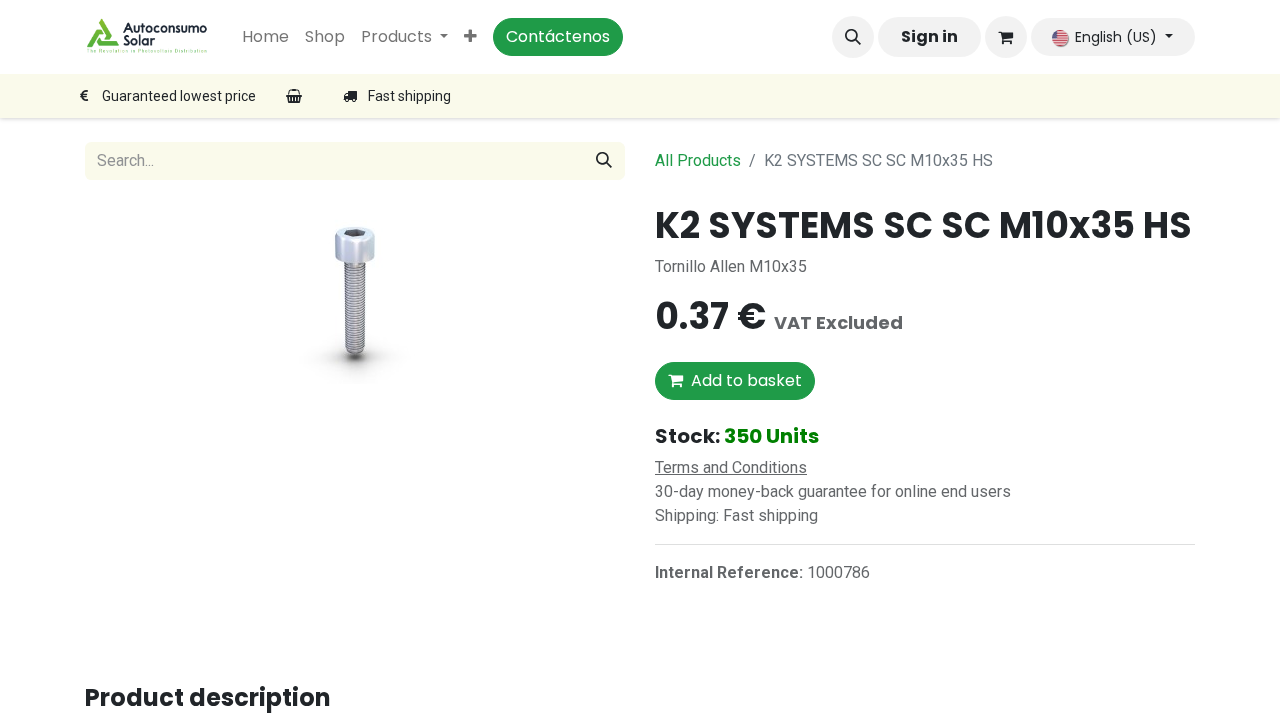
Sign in (929, 36)
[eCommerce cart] (1006, 37)
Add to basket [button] (746, 380)
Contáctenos (558, 36)
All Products (698, 160)
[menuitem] (265, 37)
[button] (853, 37)
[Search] (604, 161)
